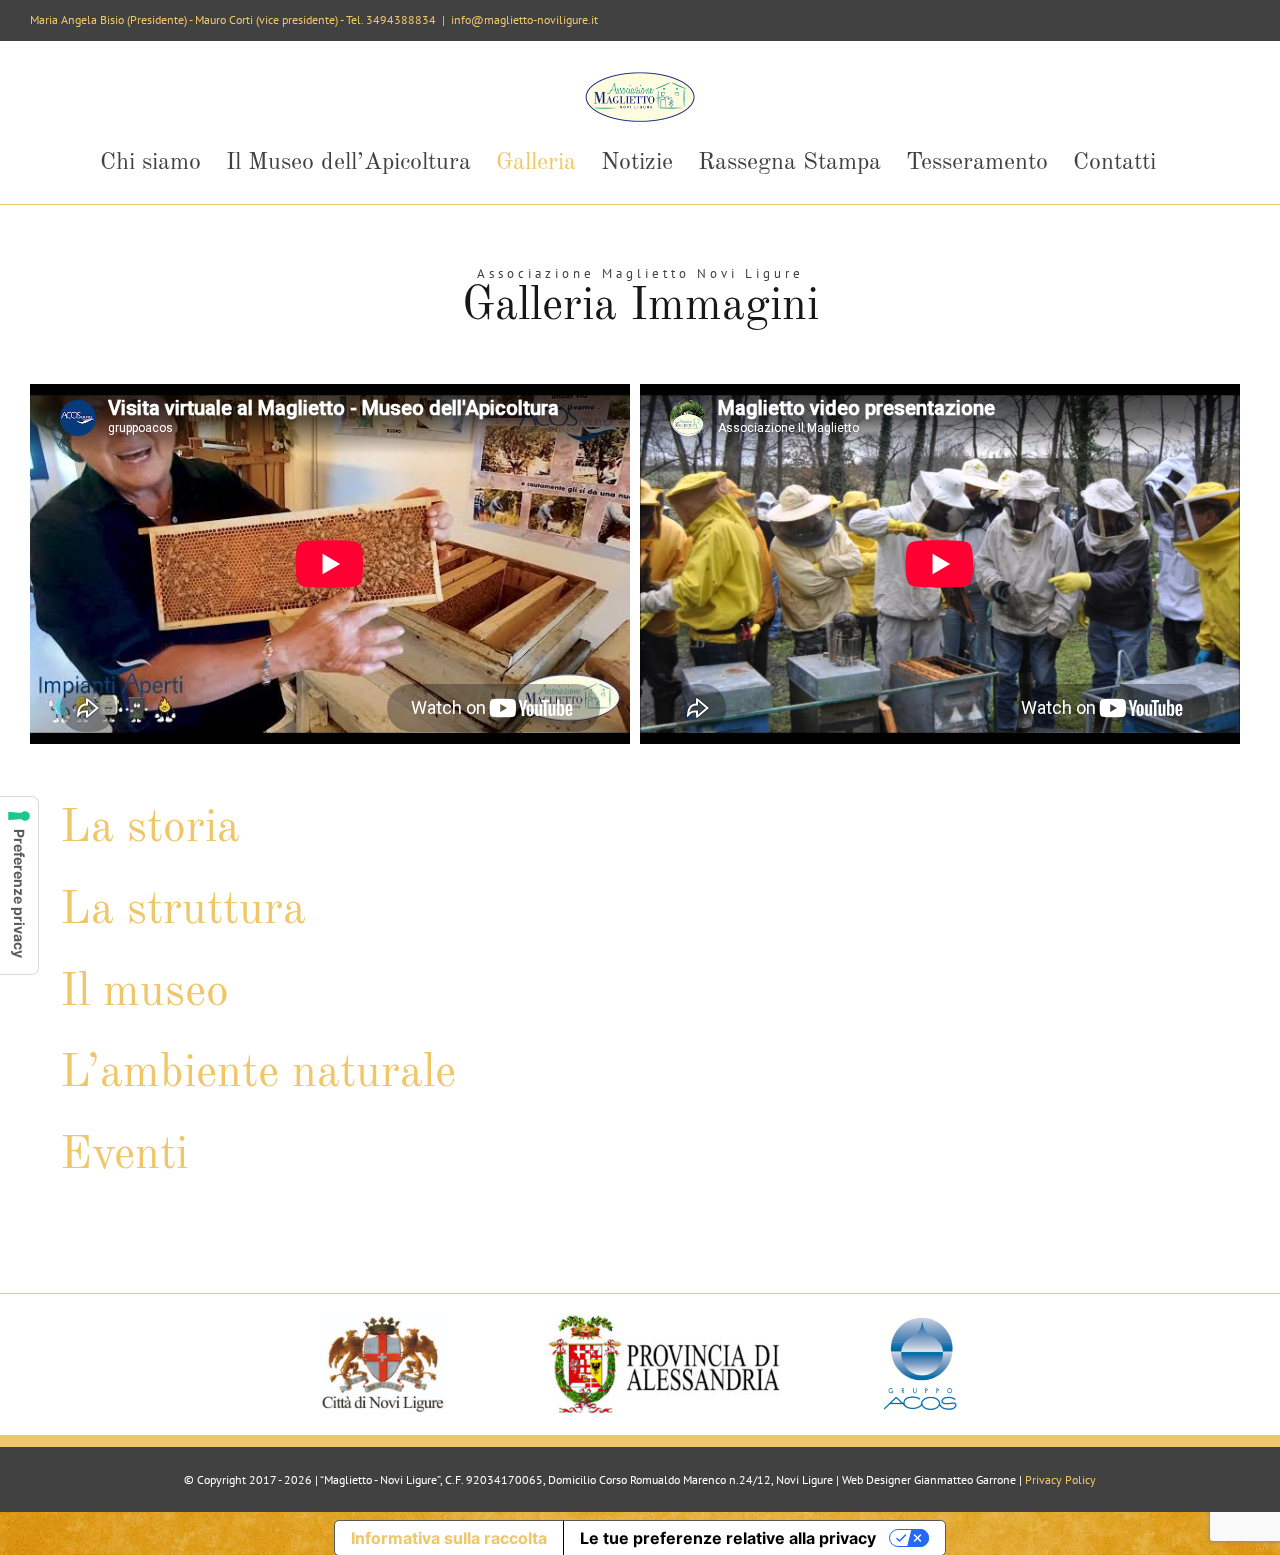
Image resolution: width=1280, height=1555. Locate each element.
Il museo (144, 993)
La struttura (183, 911)
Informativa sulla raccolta (449, 1538)
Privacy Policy (1060, 1479)
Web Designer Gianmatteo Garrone (929, 1479)
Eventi (124, 1156)
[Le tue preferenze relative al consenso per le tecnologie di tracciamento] (19, 885)
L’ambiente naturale (258, 1074)
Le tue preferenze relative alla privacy (728, 1538)
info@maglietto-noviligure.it (524, 19)
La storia (150, 829)
